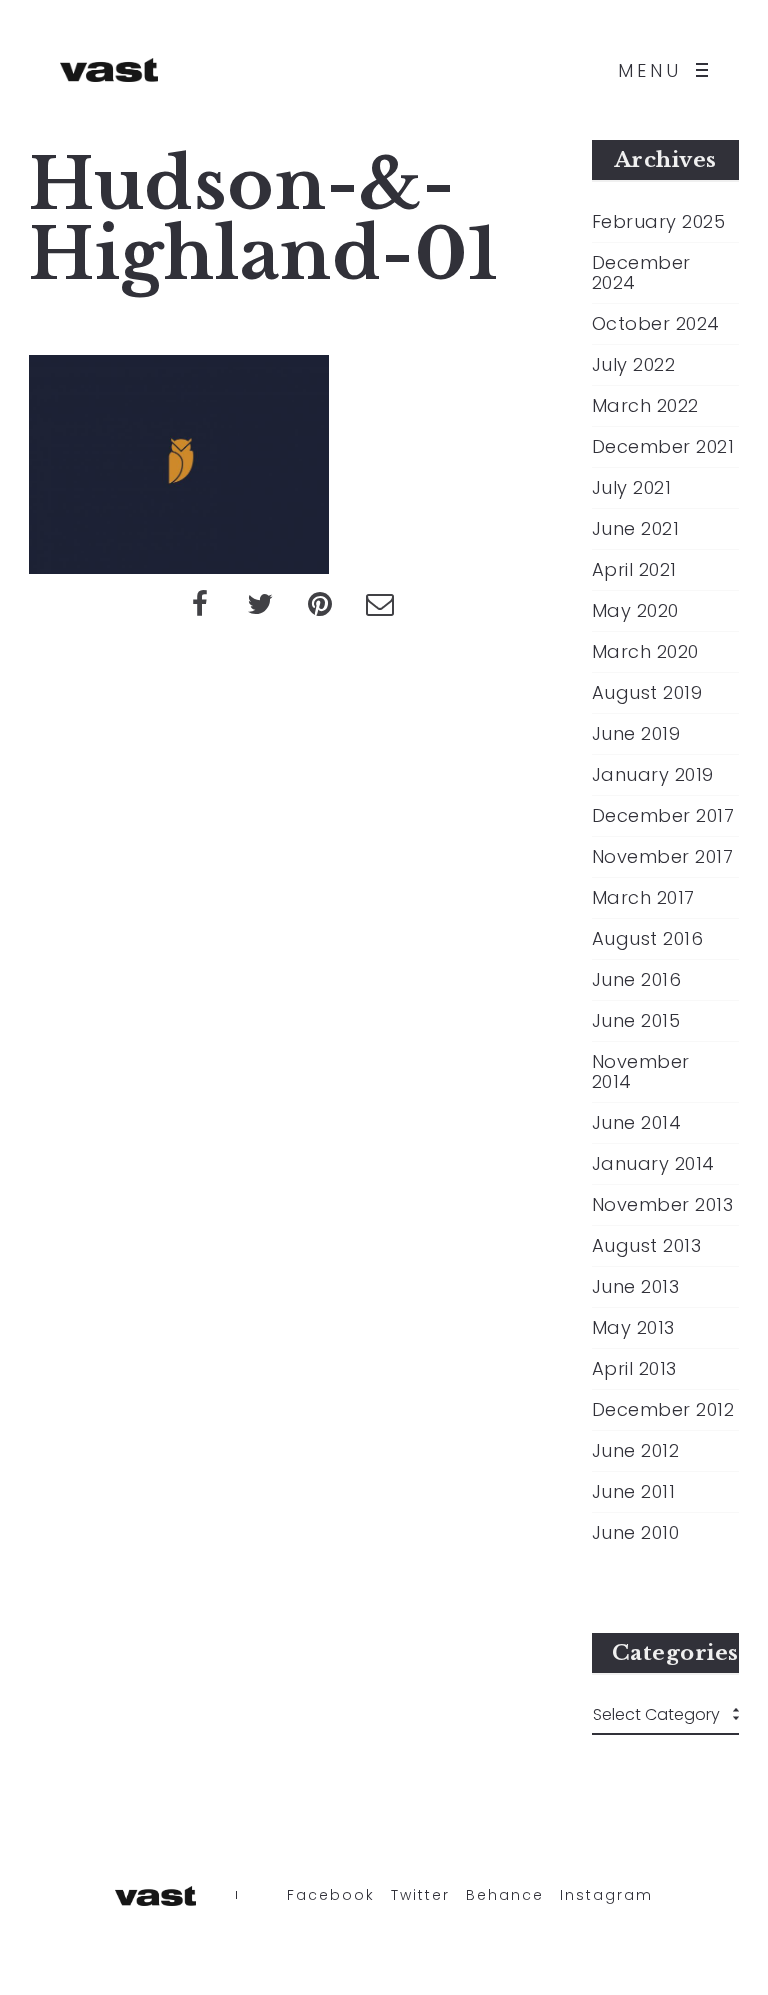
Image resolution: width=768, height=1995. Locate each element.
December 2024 (641, 273)
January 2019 (653, 775)
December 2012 (663, 1410)
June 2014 (637, 1123)
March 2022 (645, 406)
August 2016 (648, 939)
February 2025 (659, 222)
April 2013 (634, 1369)
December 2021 (663, 447)
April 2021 (634, 570)
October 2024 (656, 324)
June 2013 (636, 1287)
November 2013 (663, 1205)
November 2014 (641, 1072)
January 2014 (653, 1164)
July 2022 (634, 365)
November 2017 (663, 857)
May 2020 (635, 611)
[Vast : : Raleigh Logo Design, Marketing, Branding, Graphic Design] (109, 70)
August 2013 (647, 1246)
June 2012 (636, 1451)
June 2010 (636, 1533)
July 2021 (632, 488)
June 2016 (637, 980)
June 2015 (636, 1021)
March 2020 (645, 652)
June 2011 (634, 1492)
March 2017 (643, 898)
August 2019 (647, 693)
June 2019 (636, 734)
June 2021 (636, 529)
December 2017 (663, 816)
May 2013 (633, 1328)
